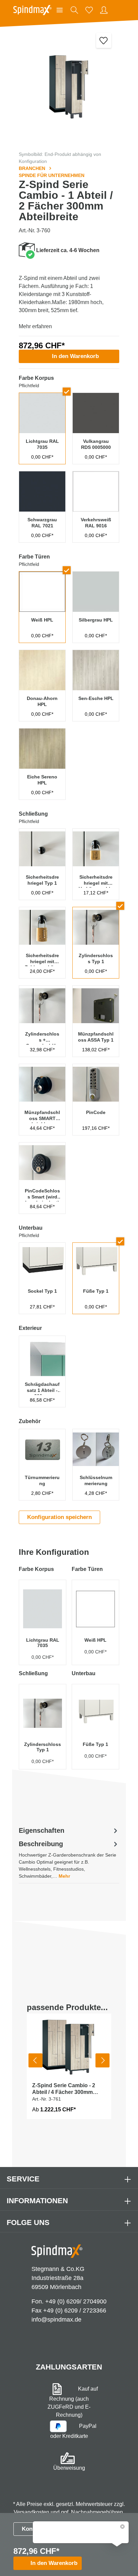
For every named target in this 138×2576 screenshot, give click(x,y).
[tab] (69, 1859)
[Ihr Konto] (104, 10)
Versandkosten (31, 2512)
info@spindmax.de (56, 2320)
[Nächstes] (102, 2060)
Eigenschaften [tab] (42, 1830)
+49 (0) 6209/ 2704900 (76, 2301)
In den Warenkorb (75, 356)
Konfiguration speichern (59, 1517)
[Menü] (60, 10)
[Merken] (104, 40)
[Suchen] (74, 10)
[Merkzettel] (89, 10)
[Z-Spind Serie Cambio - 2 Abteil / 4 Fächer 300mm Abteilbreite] (69, 2045)
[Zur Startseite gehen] (32, 10)
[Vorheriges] (36, 2060)
